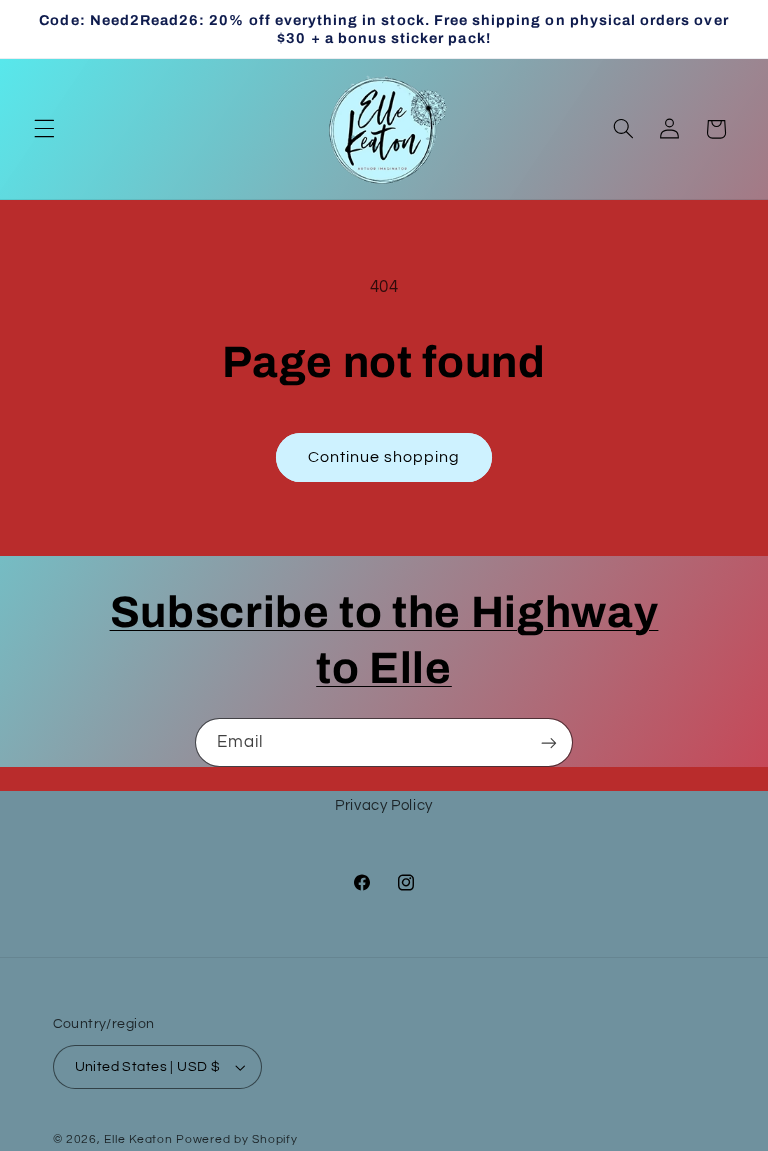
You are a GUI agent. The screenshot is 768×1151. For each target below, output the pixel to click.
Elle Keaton (140, 1139)
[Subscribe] (549, 742)
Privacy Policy (384, 805)
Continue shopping (384, 457)
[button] (44, 129)
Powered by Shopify (236, 1139)
